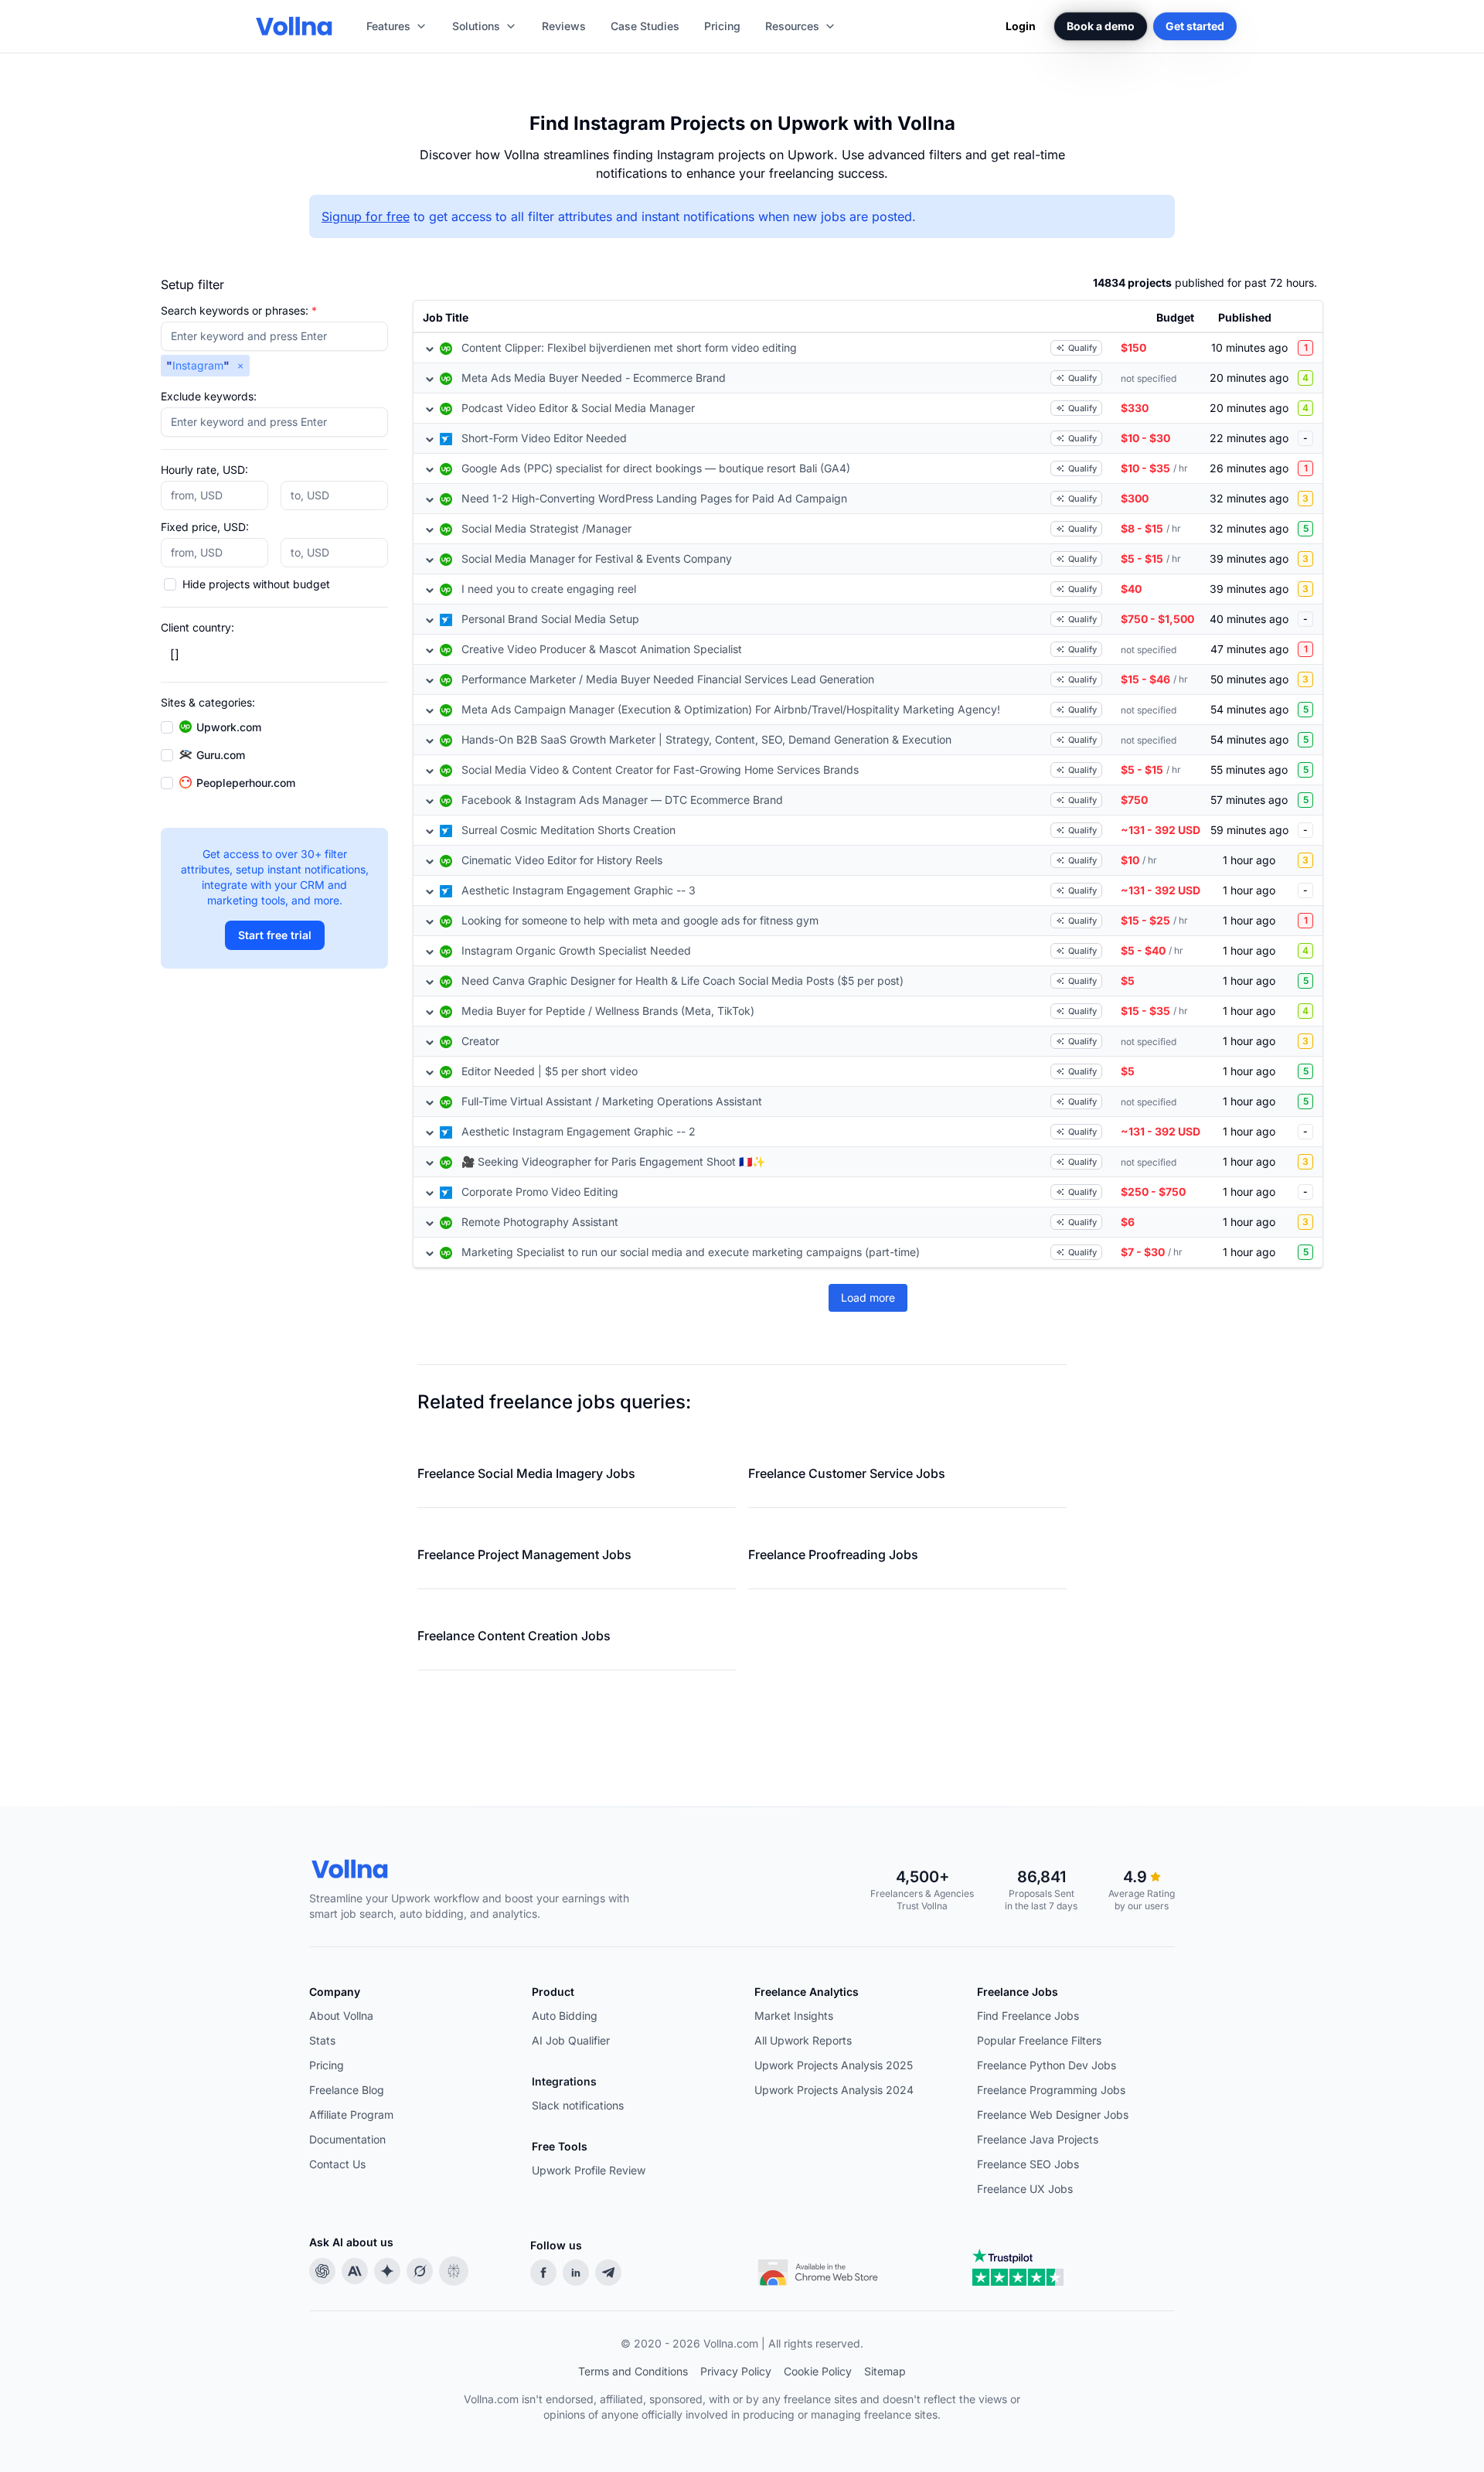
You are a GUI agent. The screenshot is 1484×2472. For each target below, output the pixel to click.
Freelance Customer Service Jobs (847, 1473)
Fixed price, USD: (205, 527)
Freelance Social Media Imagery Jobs (526, 1473)
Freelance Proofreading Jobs (833, 1554)
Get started (1195, 26)
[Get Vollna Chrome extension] (819, 2269)
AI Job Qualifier (571, 2040)
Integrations (564, 2081)
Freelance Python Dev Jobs (1047, 2065)
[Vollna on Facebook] (543, 2273)
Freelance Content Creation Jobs (514, 1636)
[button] (240, 366)
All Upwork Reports (803, 2040)
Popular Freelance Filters (1039, 2040)
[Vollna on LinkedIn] (576, 2273)
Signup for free (366, 216)
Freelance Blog (347, 2090)
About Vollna (341, 2016)
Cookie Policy (818, 2371)
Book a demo (1101, 26)
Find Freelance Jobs (1028, 2016)
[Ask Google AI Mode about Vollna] (387, 2271)
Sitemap (885, 2371)
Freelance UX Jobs (1025, 2189)
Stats (322, 2040)
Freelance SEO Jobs (1028, 2164)
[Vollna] (482, 1869)
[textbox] (274, 336)
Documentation (347, 2139)
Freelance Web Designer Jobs (1053, 2114)
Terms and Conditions (633, 2371)
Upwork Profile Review (589, 2170)
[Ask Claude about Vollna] (355, 2271)
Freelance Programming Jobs (1051, 2090)
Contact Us (337, 2164)
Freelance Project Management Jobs (524, 1554)
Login (1021, 26)
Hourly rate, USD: (204, 470)
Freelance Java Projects (1038, 2139)
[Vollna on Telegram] (608, 2273)
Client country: (197, 627)
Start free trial (275, 935)
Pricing (327, 2065)
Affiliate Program (351, 2114)
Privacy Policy (736, 2371)
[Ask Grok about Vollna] (420, 2271)
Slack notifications (578, 2105)
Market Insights (794, 2016)
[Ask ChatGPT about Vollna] (322, 2271)
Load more (868, 1297)
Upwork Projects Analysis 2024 (834, 2090)
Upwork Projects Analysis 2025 (834, 2065)
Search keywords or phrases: (239, 310)
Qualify (1082, 348)
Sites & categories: (208, 702)
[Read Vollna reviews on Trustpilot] (1018, 2267)
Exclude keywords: (209, 396)
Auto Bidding (565, 2016)
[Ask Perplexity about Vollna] (454, 2271)
